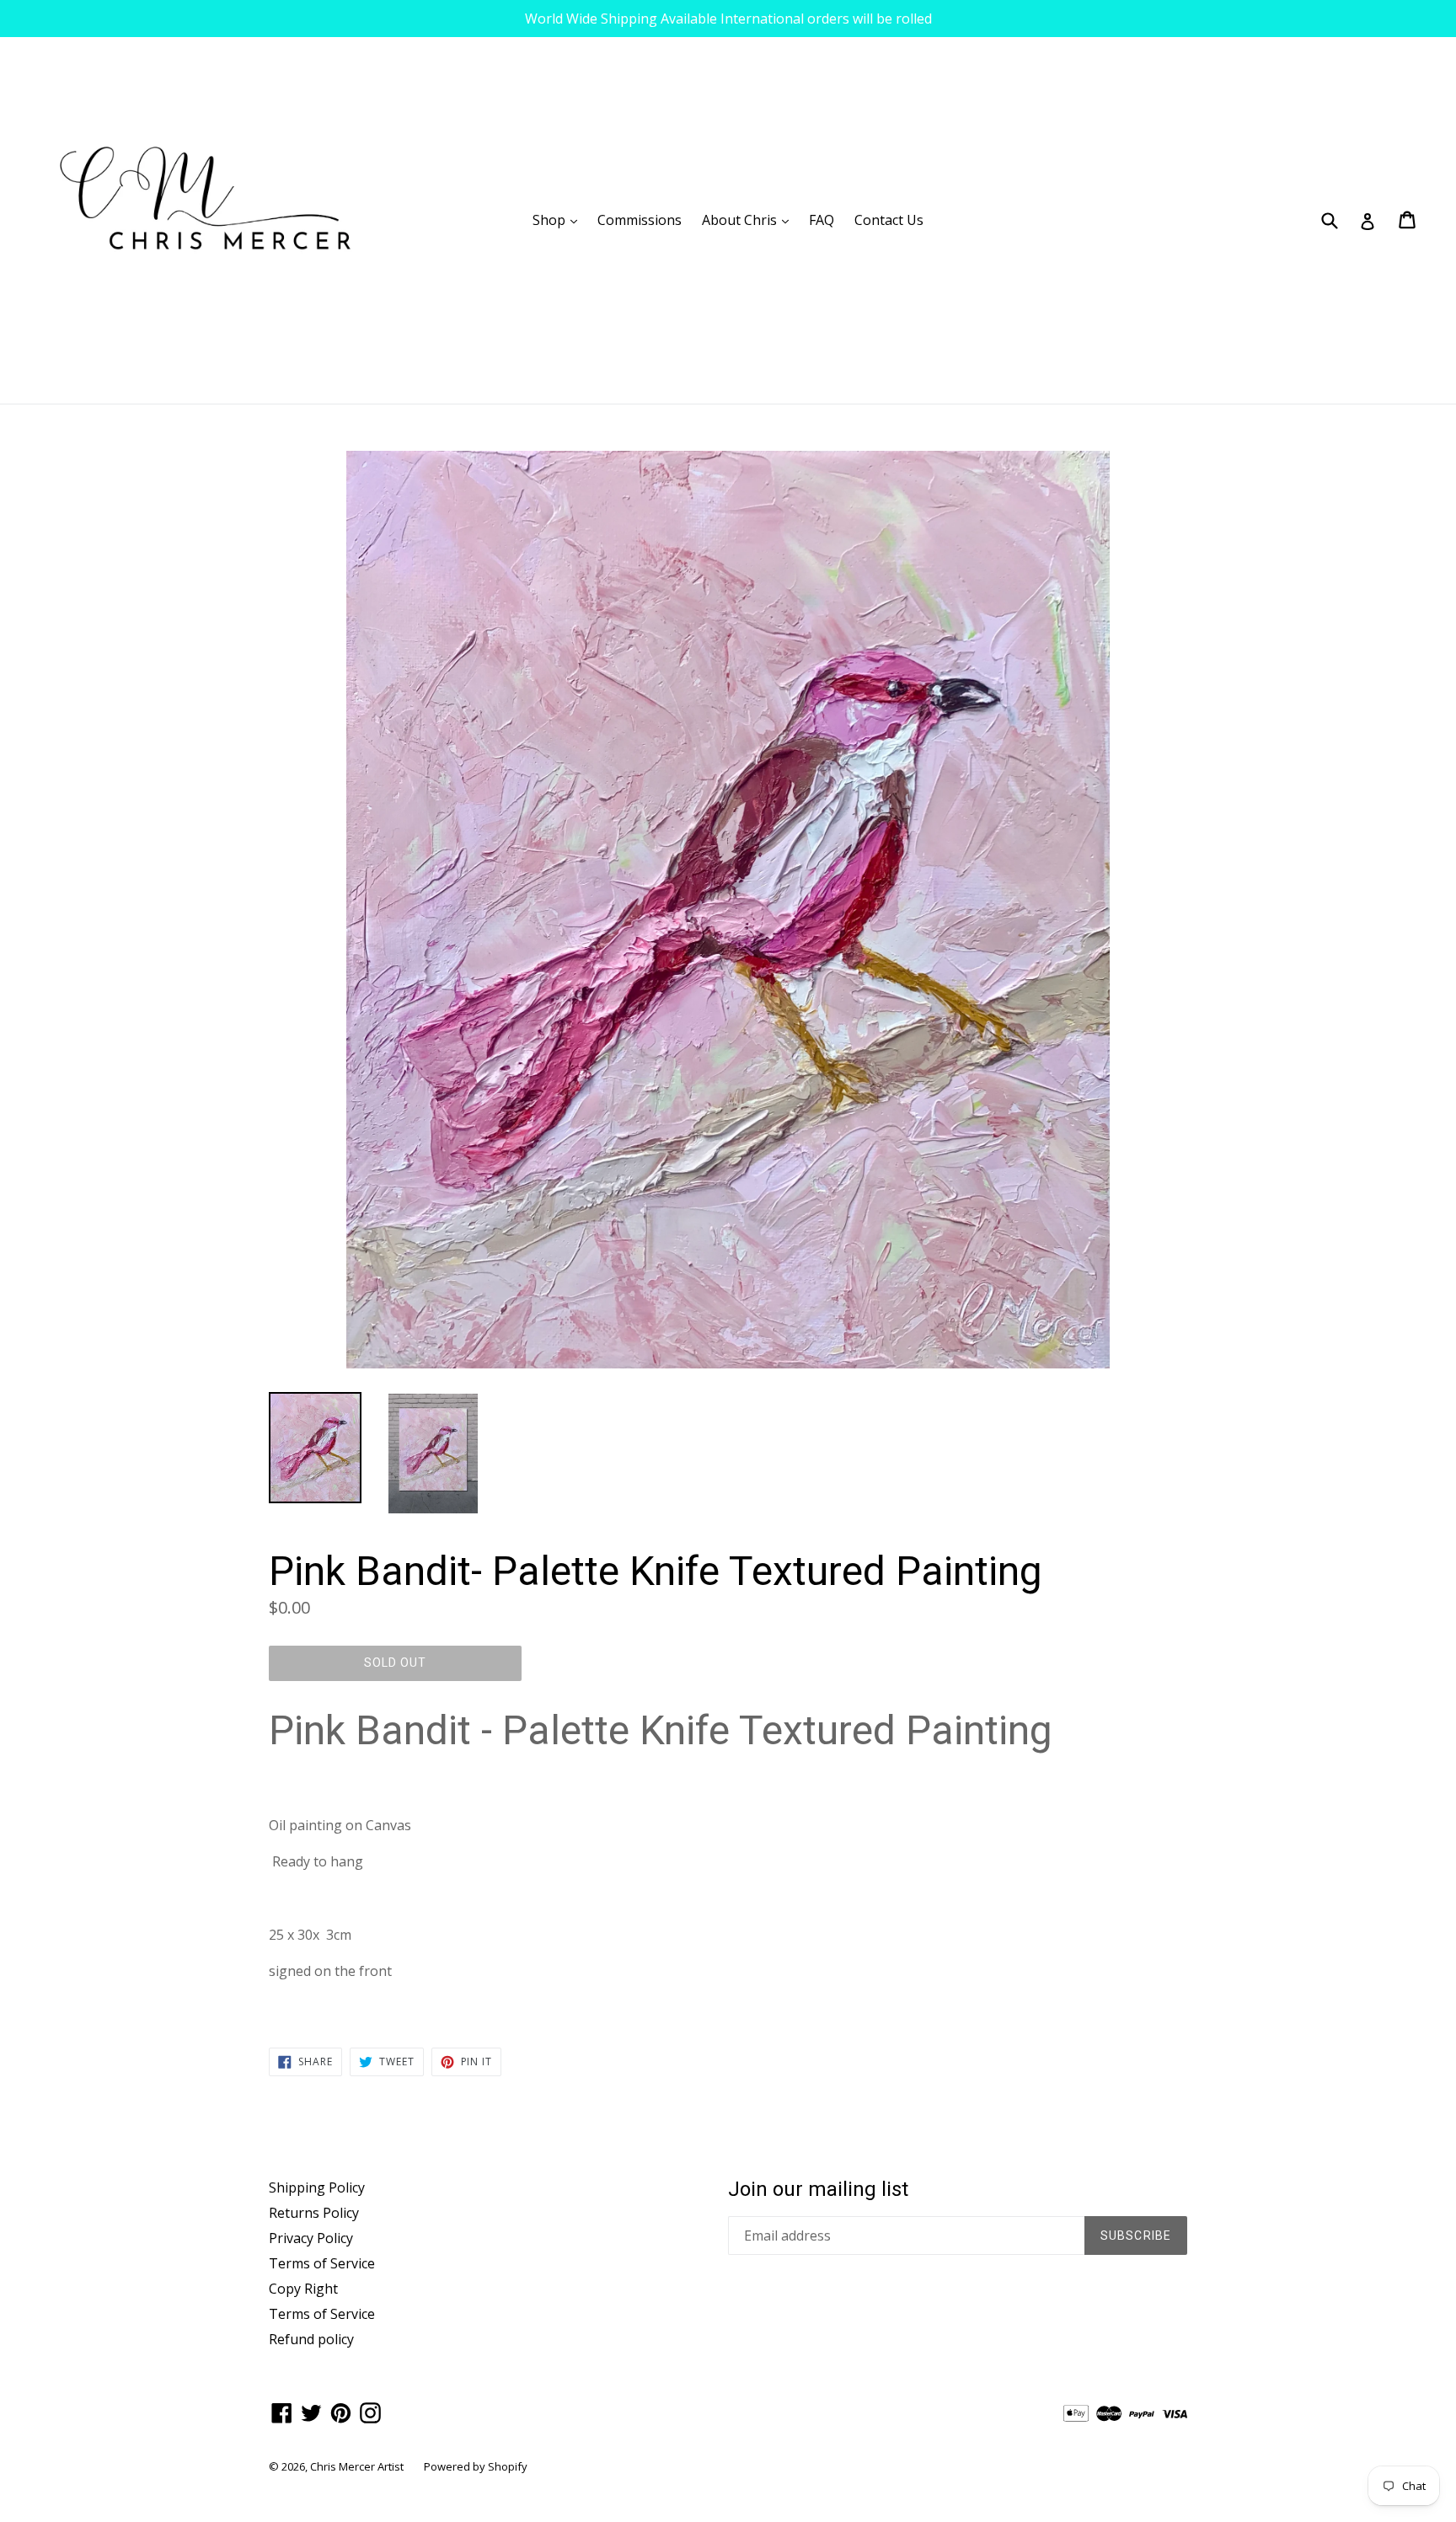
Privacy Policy (311, 2238)
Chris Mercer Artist (357, 2466)
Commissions (640, 220)
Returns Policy (314, 2213)
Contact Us (889, 220)
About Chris (749, 220)
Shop (559, 220)
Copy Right (303, 2289)
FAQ (822, 220)
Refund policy (311, 2339)
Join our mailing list (818, 2189)
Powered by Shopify (476, 2466)
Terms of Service (322, 2263)
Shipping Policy (317, 2187)
